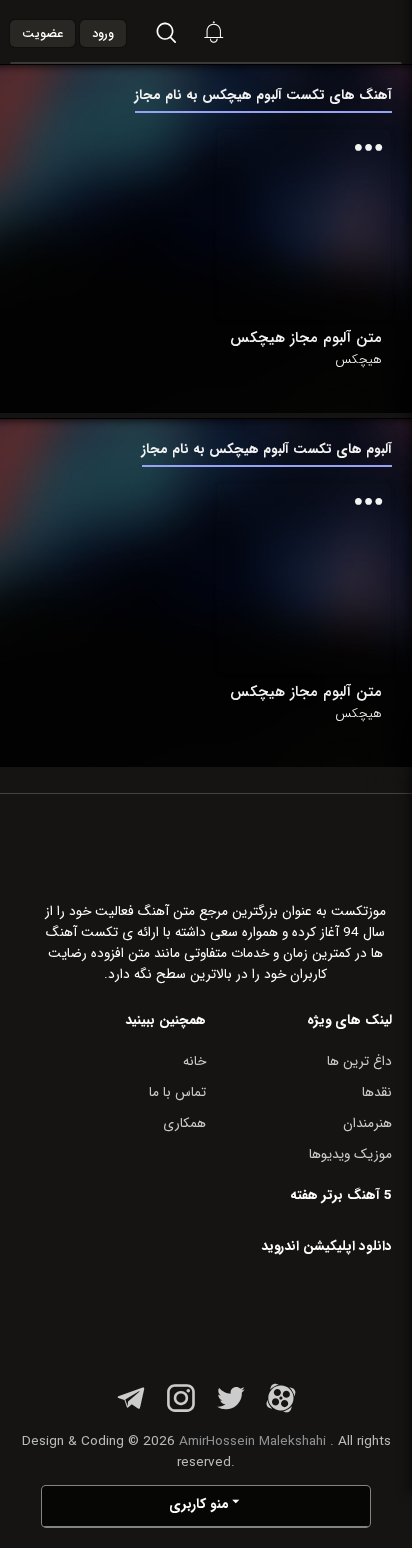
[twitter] (231, 1409)
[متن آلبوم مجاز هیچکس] (304, 224)
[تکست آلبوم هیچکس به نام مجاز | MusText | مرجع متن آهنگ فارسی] (348, 31)
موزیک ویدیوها (350, 1154)
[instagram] (181, 1409)
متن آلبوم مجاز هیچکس (306, 338)
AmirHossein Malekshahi (252, 1441)
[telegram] (131, 1409)
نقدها (377, 1092)
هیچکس (358, 360)
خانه (194, 1061)
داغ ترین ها (359, 1061)
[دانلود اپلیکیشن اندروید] (266, 1314)
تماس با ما (177, 1092)
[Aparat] (281, 1409)
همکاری (184, 1123)
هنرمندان (367, 1123)
